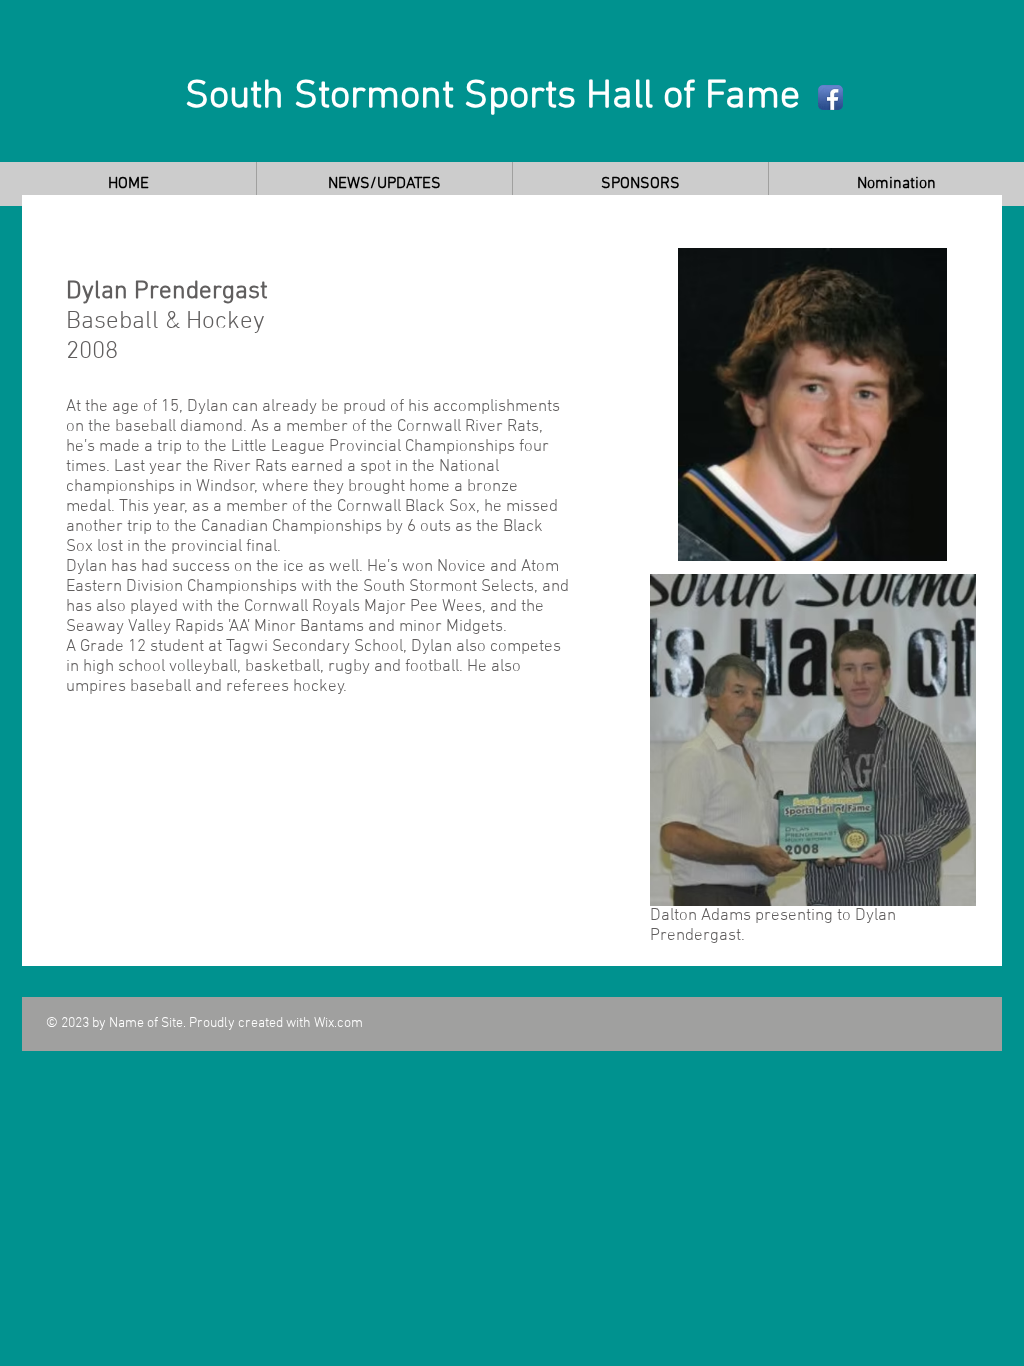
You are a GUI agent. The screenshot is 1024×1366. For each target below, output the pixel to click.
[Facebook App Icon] (830, 97)
